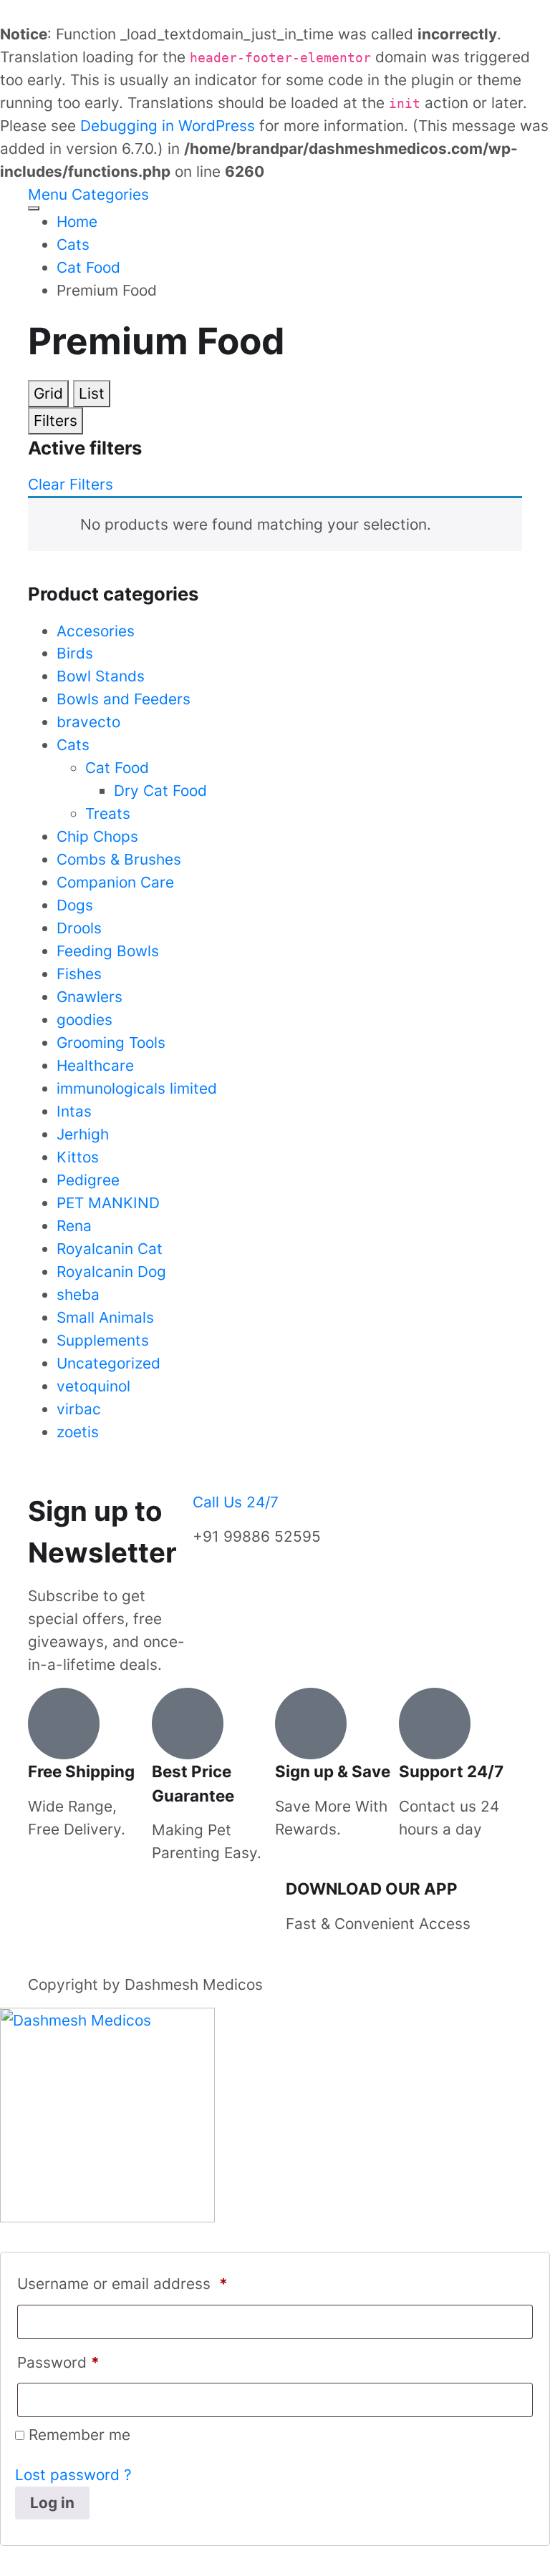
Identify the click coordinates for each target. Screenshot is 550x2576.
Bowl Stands (101, 676)
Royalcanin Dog (111, 1272)
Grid (48, 393)
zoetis (78, 1432)
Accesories (96, 631)
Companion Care (115, 882)
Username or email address (122, 2284)
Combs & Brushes (119, 859)
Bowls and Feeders (124, 699)
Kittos (78, 1157)
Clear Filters (71, 484)
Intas (74, 1111)
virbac (79, 1409)
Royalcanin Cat (110, 1249)
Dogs (75, 905)
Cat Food (117, 768)
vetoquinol (93, 1386)
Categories (110, 194)
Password (58, 2362)
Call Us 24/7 (236, 1502)
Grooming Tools (111, 1042)
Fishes (79, 974)
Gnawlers (90, 997)
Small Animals (105, 1317)
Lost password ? (73, 2475)
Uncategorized (108, 1363)
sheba (78, 1294)
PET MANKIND (108, 1203)
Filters (56, 421)
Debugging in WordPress (168, 126)
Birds (75, 653)
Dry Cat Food (160, 791)
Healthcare (95, 1065)
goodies (85, 1020)
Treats (108, 813)
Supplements (103, 1340)
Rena (74, 1226)
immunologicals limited (137, 1088)
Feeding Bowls (108, 951)
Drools (79, 928)
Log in (52, 2503)
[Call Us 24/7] (211, 1473)
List (92, 393)
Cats (73, 745)
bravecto (88, 722)
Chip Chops (97, 836)
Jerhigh (83, 1134)
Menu (48, 194)
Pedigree (88, 1180)
